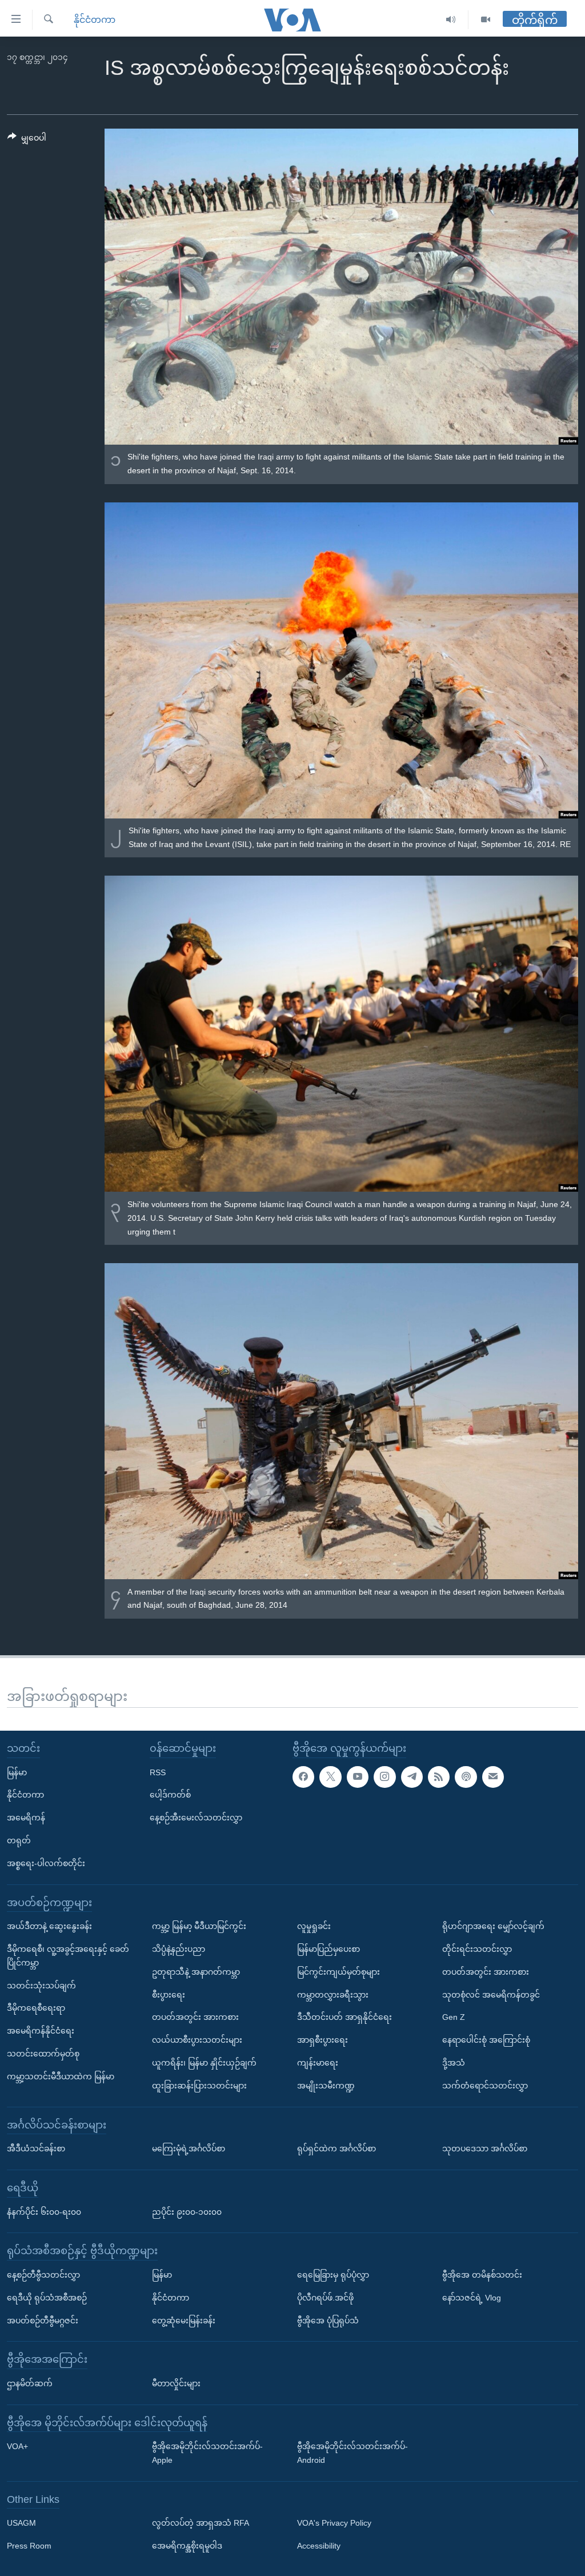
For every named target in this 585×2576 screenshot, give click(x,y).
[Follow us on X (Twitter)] (330, 1776)
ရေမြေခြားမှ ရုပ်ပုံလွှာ (333, 2275)
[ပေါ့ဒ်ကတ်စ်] (466, 1776)
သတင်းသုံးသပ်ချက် (41, 1985)
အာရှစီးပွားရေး (322, 2040)
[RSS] (439, 1776)
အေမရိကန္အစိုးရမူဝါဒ (187, 2546)
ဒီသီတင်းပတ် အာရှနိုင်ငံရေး (344, 2017)
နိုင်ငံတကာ (95, 20)
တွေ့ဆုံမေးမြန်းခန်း (184, 2320)
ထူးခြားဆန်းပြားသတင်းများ (199, 2085)
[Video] (486, 20)
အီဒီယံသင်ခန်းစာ (36, 2148)
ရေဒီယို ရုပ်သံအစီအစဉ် (47, 2297)
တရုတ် (19, 1840)
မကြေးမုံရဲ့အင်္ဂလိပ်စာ (189, 2148)
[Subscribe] (493, 1776)
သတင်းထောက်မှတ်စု (43, 2054)
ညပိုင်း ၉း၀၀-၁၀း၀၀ (187, 2211)
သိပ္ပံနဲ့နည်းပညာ (179, 1949)
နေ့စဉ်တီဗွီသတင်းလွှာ (43, 2275)
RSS (158, 1772)
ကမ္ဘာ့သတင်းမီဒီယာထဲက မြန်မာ (61, 2076)
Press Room (29, 2546)
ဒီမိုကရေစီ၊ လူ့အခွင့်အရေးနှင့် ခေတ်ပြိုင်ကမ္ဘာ (68, 1956)
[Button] (27, 140)
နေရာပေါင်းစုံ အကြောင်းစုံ (486, 2040)
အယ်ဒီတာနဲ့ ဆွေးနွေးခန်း (49, 1926)
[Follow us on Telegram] (412, 1776)
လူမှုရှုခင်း (314, 1926)
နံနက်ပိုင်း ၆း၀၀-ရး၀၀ (44, 2211)
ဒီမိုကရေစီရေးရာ (36, 2008)
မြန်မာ (17, 1772)
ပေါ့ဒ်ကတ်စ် (170, 1795)
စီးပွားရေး (169, 1994)
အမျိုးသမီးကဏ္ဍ (326, 2085)
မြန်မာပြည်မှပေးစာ (328, 1949)
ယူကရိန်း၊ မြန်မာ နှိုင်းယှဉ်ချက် (204, 2063)
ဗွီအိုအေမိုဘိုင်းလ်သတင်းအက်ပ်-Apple (207, 2453)
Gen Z (454, 2017)
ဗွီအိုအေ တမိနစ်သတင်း (482, 2275)
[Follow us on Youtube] (358, 1776)
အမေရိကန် (26, 1818)
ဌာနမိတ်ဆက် (30, 2383)
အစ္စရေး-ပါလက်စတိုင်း (46, 1863)
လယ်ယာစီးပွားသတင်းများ (197, 2040)
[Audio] (451, 20)
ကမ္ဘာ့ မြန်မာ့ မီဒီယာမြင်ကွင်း (199, 1926)
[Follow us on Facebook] (303, 1776)
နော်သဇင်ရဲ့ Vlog (472, 2297)
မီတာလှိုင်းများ (176, 2383)
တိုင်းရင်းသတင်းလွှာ (477, 1949)
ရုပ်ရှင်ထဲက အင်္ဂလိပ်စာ (336, 2148)
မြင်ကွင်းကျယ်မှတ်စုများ (338, 1971)
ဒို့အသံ (454, 2063)
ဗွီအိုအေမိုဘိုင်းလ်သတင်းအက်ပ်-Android (352, 2453)
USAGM (21, 2523)
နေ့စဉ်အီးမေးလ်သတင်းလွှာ (196, 1818)
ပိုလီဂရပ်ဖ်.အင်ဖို (325, 2297)
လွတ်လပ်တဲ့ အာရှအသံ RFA (201, 2523)
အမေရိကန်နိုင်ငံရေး (41, 2031)
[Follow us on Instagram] (384, 1776)
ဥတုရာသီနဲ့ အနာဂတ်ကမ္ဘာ (196, 1971)
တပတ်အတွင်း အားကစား (195, 2017)
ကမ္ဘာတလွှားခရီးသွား (333, 1994)
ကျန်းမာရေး (318, 2063)
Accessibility (319, 2546)
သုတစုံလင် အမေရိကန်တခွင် (491, 1994)
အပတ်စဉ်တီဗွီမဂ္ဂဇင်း (43, 2320)
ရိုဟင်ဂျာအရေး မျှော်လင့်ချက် (493, 1926)
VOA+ (17, 2446)
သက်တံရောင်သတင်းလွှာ (485, 2085)
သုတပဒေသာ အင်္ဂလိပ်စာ (485, 2148)
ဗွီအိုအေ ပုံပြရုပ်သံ (328, 2320)
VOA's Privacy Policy (334, 2523)
